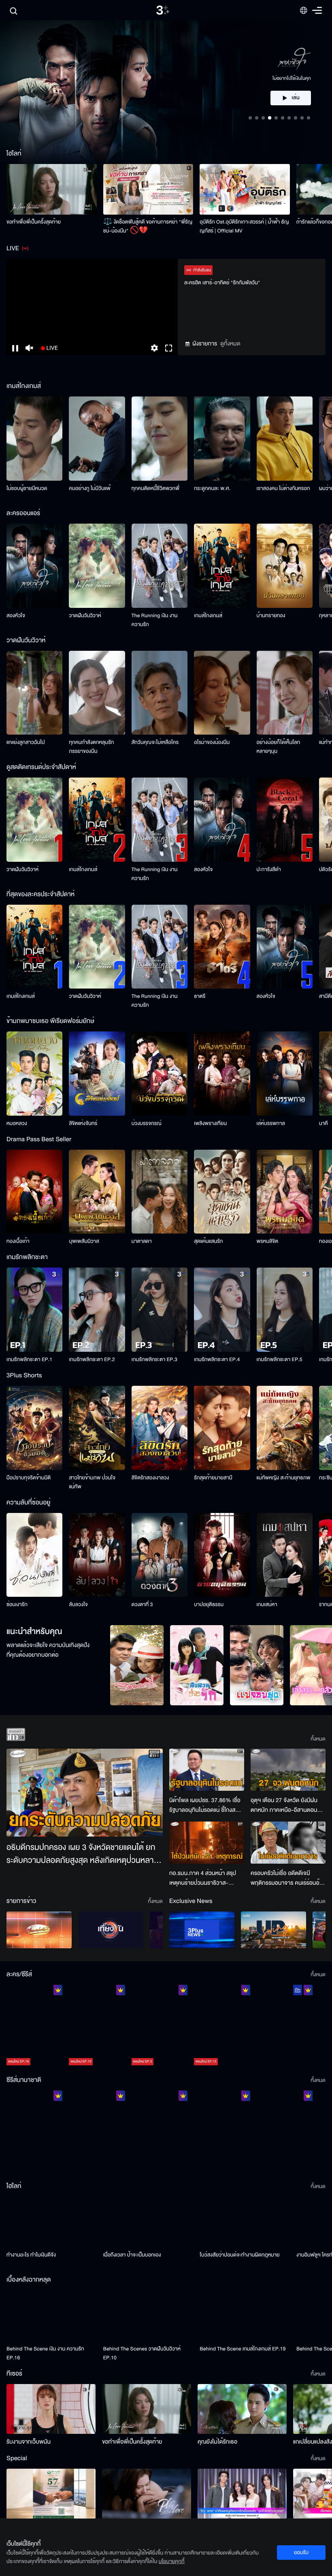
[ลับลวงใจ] (97, 1555)
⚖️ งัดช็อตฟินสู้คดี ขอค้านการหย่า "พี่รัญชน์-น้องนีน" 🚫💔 (148, 226)
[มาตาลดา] (160, 1192)
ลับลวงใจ (78, 1604)
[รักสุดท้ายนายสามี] (222, 1428)
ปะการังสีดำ (269, 869)
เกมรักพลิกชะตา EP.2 (92, 1359)
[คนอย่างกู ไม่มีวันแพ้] (97, 439)
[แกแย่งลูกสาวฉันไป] (34, 693)
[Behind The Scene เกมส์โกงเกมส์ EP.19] (245, 2315)
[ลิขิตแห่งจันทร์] (97, 1074)
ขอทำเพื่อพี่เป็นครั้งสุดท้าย (34, 222)
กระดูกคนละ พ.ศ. (212, 488)
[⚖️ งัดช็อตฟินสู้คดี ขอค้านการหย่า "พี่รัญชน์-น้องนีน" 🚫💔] (148, 189)
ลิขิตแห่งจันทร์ (83, 1123)
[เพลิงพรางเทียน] (222, 1074)
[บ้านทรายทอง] (285, 566)
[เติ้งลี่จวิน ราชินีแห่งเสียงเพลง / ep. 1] (34, 2133)
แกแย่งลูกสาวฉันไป (26, 742)
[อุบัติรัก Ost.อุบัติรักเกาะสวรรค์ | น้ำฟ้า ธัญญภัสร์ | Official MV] (245, 189)
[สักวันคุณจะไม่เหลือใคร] (160, 693)
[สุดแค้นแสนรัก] (222, 1192)
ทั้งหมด (318, 1739)
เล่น (296, 74)
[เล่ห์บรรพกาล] (285, 1074)
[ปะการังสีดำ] (285, 820)
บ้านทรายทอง (271, 616)
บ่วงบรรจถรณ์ (147, 1123)
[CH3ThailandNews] (202, 1930)
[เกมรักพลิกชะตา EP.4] (222, 1310)
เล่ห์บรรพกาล (271, 1123)
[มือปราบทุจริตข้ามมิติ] (34, 1428)
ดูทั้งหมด (230, 344)
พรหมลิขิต (268, 1241)
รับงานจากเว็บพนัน (29, 2442)
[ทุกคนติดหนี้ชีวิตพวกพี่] (160, 439)
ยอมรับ (301, 2553)
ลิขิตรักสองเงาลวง (150, 1478)
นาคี (323, 1123)
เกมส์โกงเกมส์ (208, 616)
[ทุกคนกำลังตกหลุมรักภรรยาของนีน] (97, 693)
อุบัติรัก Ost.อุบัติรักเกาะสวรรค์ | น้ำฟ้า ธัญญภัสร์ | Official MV (244, 226)
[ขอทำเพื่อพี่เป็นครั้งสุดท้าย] (52, 189)
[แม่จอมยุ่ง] (257, 1665)
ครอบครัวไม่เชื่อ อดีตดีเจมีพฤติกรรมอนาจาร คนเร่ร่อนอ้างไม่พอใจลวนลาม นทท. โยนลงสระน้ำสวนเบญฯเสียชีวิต (288, 1878)
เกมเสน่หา (267, 1604)
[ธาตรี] (222, 947)
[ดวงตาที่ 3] (160, 1555)
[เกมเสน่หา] (285, 1555)
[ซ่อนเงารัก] (34, 1555)
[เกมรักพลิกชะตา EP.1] (34, 1310)
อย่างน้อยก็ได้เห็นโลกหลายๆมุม (279, 747)
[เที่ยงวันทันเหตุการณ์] (111, 1930)
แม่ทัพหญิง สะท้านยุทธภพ (284, 1478)
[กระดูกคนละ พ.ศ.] (222, 439)
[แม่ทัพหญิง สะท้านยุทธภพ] (285, 1428)
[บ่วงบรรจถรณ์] (160, 1074)
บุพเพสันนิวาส (84, 1241)
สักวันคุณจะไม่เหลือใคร (155, 742)
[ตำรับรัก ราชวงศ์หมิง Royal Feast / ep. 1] (285, 2133)
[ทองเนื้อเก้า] (34, 1192)
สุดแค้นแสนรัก (208, 1241)
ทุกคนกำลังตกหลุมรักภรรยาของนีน (91, 747)
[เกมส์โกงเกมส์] (222, 566)
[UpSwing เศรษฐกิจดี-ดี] (273, 1930)
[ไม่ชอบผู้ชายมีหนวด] (34, 439)
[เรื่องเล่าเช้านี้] (39, 1930)
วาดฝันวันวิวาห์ (85, 616)
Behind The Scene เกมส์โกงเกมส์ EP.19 (243, 2349)
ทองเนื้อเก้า (18, 1241)
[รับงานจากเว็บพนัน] (51, 2409)
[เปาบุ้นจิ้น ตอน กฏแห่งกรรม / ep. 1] (222, 2133)
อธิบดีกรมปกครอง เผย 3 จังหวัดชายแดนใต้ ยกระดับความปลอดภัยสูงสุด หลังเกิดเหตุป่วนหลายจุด (82, 1854)
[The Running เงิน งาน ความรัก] (160, 566)
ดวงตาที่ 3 (142, 1604)
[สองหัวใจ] (34, 566)
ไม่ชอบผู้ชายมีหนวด (27, 488)
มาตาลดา (142, 1241)
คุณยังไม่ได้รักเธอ (217, 2442)
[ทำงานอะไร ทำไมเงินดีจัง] (52, 2222)
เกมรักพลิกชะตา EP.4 (217, 1359)
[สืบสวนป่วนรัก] (197, 1665)
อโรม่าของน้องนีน (212, 742)
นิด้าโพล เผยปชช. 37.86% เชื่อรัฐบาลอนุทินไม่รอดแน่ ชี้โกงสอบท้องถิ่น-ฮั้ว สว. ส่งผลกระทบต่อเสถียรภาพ (206, 1805)
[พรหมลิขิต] (285, 1192)
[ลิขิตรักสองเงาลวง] (160, 1428)
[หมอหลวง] (34, 1074)
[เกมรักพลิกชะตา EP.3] (160, 1310)
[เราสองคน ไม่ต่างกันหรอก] (285, 439)
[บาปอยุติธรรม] (222, 1555)
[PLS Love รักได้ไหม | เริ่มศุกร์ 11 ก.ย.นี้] (147, 2494)
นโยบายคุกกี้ (172, 2561)
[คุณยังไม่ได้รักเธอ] (242, 2409)
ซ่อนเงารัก (17, 1604)
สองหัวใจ (16, 616)
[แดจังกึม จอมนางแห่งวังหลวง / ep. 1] (97, 2133)
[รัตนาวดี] (137, 1665)
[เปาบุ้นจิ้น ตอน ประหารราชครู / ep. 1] (160, 2133)
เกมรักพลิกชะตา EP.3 (154, 1359)
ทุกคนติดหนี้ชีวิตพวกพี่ (155, 488)
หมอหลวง (17, 1123)
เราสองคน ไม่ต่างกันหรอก (283, 488)
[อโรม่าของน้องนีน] (222, 693)
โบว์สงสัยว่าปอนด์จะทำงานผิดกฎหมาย (239, 2255)
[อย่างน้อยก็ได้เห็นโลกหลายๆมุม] (285, 693)
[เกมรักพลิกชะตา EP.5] (285, 1310)
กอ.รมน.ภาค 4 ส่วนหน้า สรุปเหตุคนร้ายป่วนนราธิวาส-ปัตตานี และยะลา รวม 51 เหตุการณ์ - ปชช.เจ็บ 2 (203, 1878)
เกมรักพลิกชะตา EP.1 (29, 1359)
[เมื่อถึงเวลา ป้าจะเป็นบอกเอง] (148, 2222)
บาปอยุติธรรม (209, 1604)
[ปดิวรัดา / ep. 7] (285, 2027)
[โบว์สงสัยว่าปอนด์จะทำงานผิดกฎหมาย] (245, 2222)
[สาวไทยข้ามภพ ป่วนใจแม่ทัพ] (97, 1428)
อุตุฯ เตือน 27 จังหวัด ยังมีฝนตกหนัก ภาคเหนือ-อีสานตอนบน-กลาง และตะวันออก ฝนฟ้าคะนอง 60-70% (285, 1805)
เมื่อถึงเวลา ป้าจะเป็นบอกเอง (132, 2255)
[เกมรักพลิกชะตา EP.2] (97, 1310)
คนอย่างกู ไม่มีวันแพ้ (90, 488)
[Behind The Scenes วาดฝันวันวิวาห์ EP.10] (148, 2315)
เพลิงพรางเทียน (210, 1123)
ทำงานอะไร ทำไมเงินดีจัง (31, 2255)
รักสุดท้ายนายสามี (213, 1478)
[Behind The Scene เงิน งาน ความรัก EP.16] (52, 2315)
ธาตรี (200, 996)
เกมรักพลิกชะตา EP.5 (280, 1359)
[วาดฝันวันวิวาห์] (97, 566)
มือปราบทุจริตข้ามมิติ (29, 1478)
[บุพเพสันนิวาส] (97, 1192)
